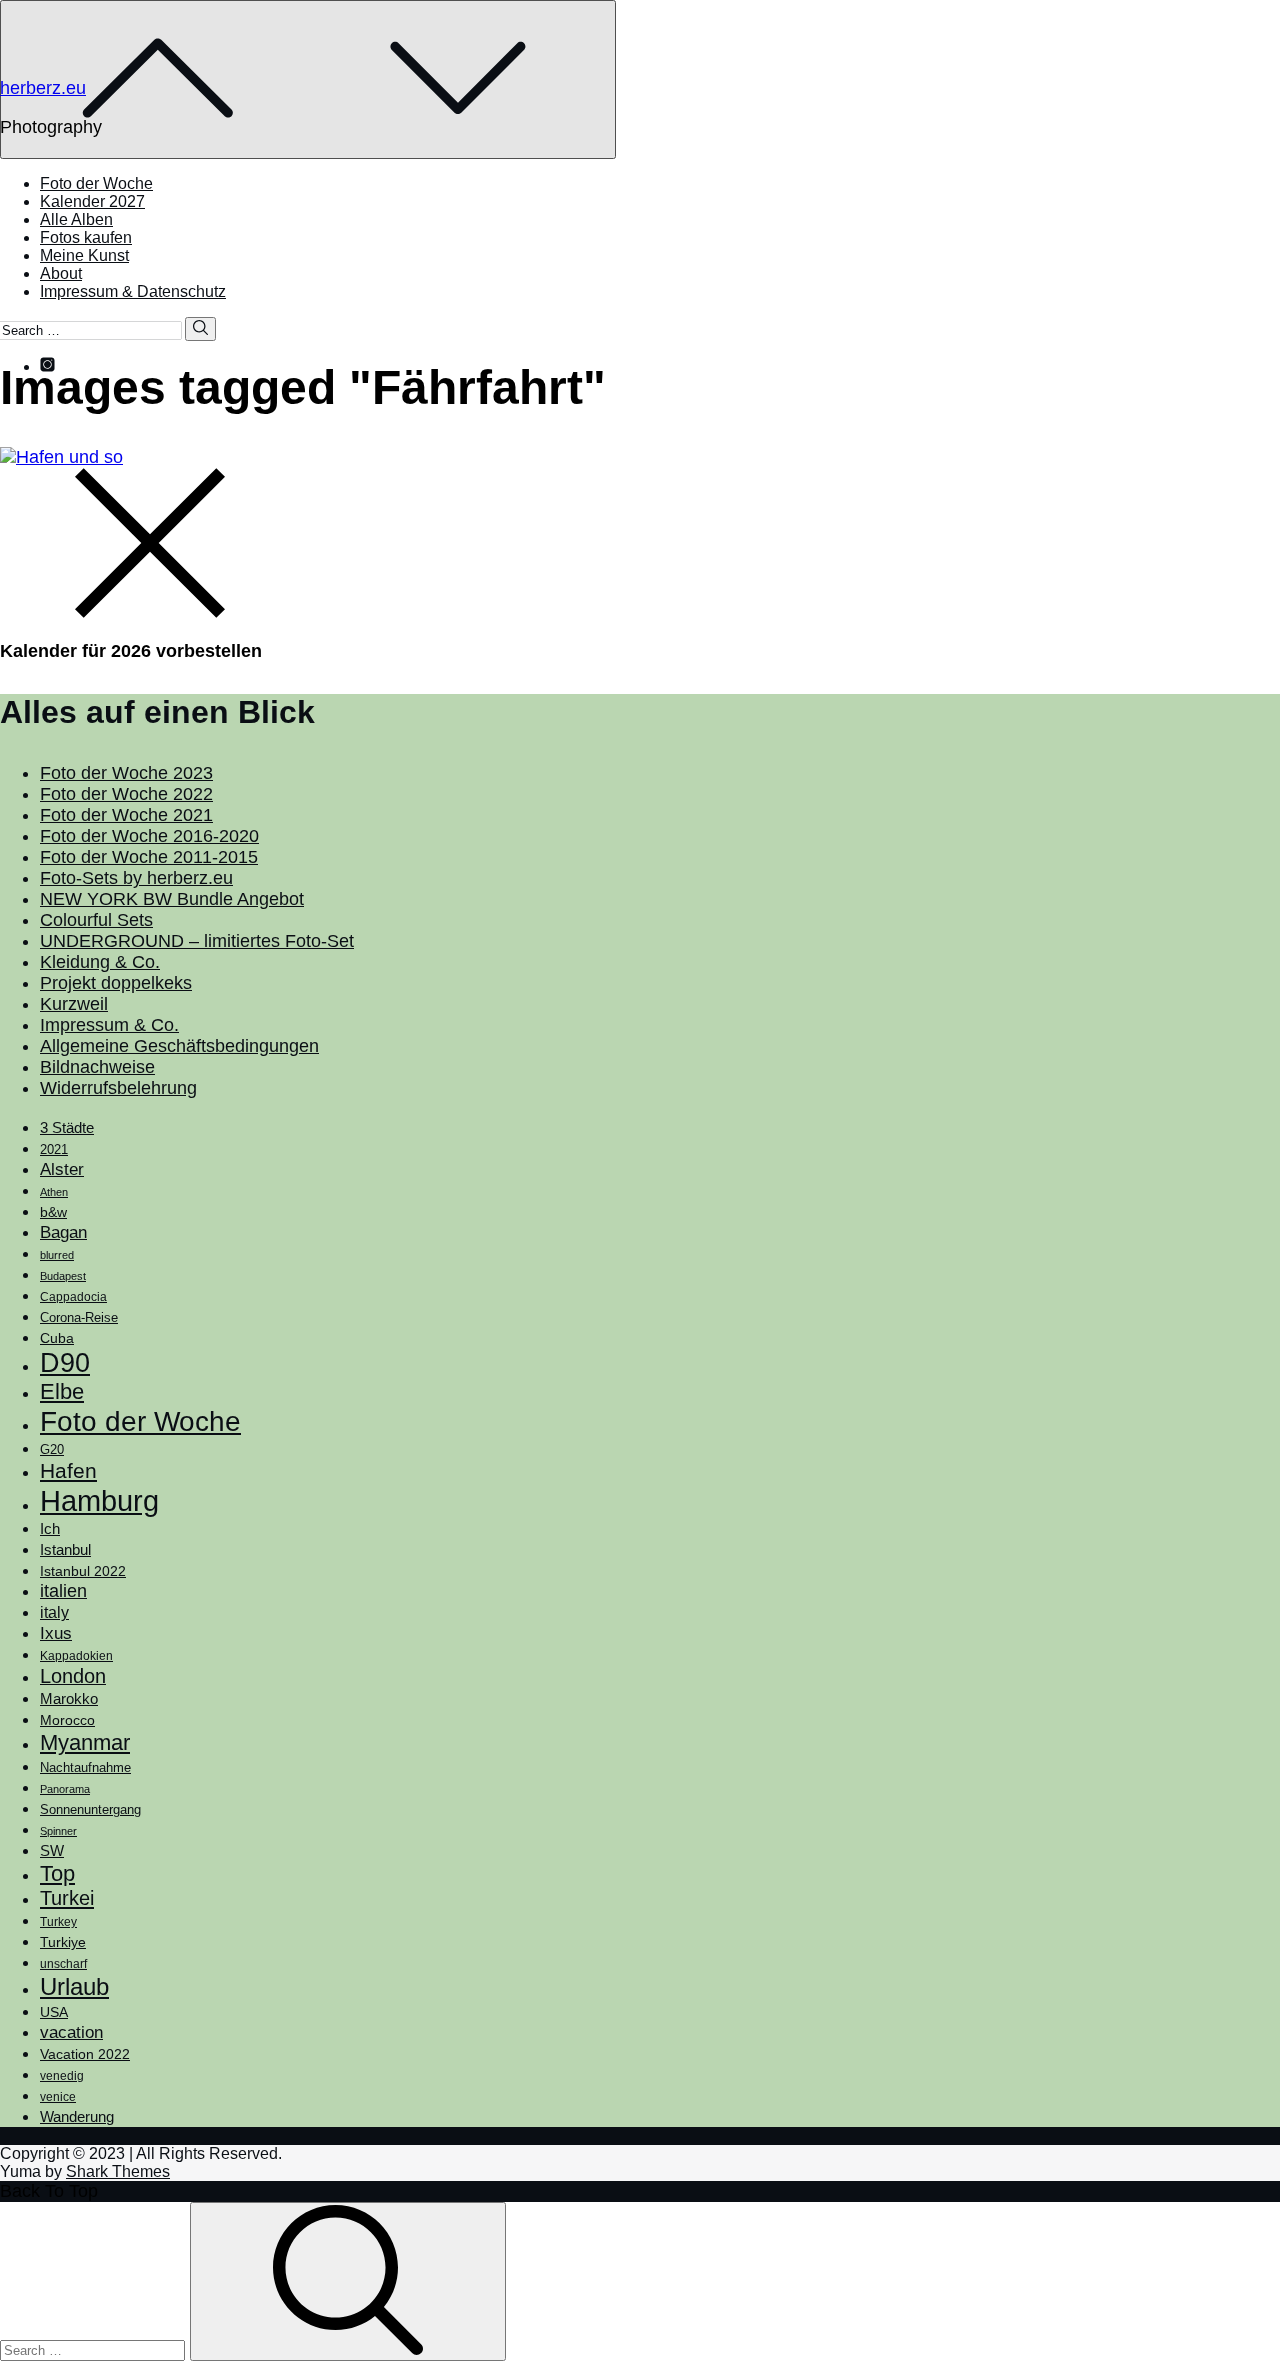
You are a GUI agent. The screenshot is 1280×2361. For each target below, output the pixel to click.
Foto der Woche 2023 (126, 773)
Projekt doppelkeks (116, 983)
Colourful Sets (96, 920)
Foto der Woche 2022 (126, 794)
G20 (52, 1449)
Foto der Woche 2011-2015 (149, 857)
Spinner (58, 1831)
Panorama (65, 1789)
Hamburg (99, 1500)
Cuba (57, 1338)
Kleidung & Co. (100, 962)
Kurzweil (74, 1004)
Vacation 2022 (85, 2054)
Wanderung (77, 2116)
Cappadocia (73, 1297)
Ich (50, 1528)
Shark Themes (118, 2171)
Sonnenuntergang (90, 1810)
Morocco (67, 1720)
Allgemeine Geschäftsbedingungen (179, 1046)
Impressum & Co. (109, 1025)
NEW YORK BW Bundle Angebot (172, 899)
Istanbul (65, 1550)
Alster (62, 1169)
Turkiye (63, 1942)
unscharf (63, 1964)
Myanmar (85, 1742)
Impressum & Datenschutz (133, 291)
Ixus (56, 1633)
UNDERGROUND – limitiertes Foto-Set (197, 941)
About (61, 273)
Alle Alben (76, 219)
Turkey (58, 1922)
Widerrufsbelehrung (118, 1088)
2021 (54, 1149)
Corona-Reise (79, 1317)
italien (63, 1591)
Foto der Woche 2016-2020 (149, 836)
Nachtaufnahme (85, 1768)
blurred (57, 1255)
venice (58, 2097)
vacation (71, 2032)
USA (54, 2012)
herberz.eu (43, 88)
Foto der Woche (96, 183)
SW (52, 1850)
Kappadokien (76, 1656)
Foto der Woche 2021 (126, 815)
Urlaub (74, 1986)
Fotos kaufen (86, 237)
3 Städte (67, 1128)
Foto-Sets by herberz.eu (136, 878)
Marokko (69, 1699)
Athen (54, 1192)
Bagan (63, 1232)
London (73, 1676)
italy (54, 1612)
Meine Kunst (84, 255)
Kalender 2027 (92, 201)
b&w (53, 1212)
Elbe (62, 1391)
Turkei (67, 1898)
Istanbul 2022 (83, 1571)
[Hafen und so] (61, 457)
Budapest (63, 1276)
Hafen (68, 1471)
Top (57, 1873)
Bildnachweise (97, 1067)
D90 (65, 1363)
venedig (62, 2076)
